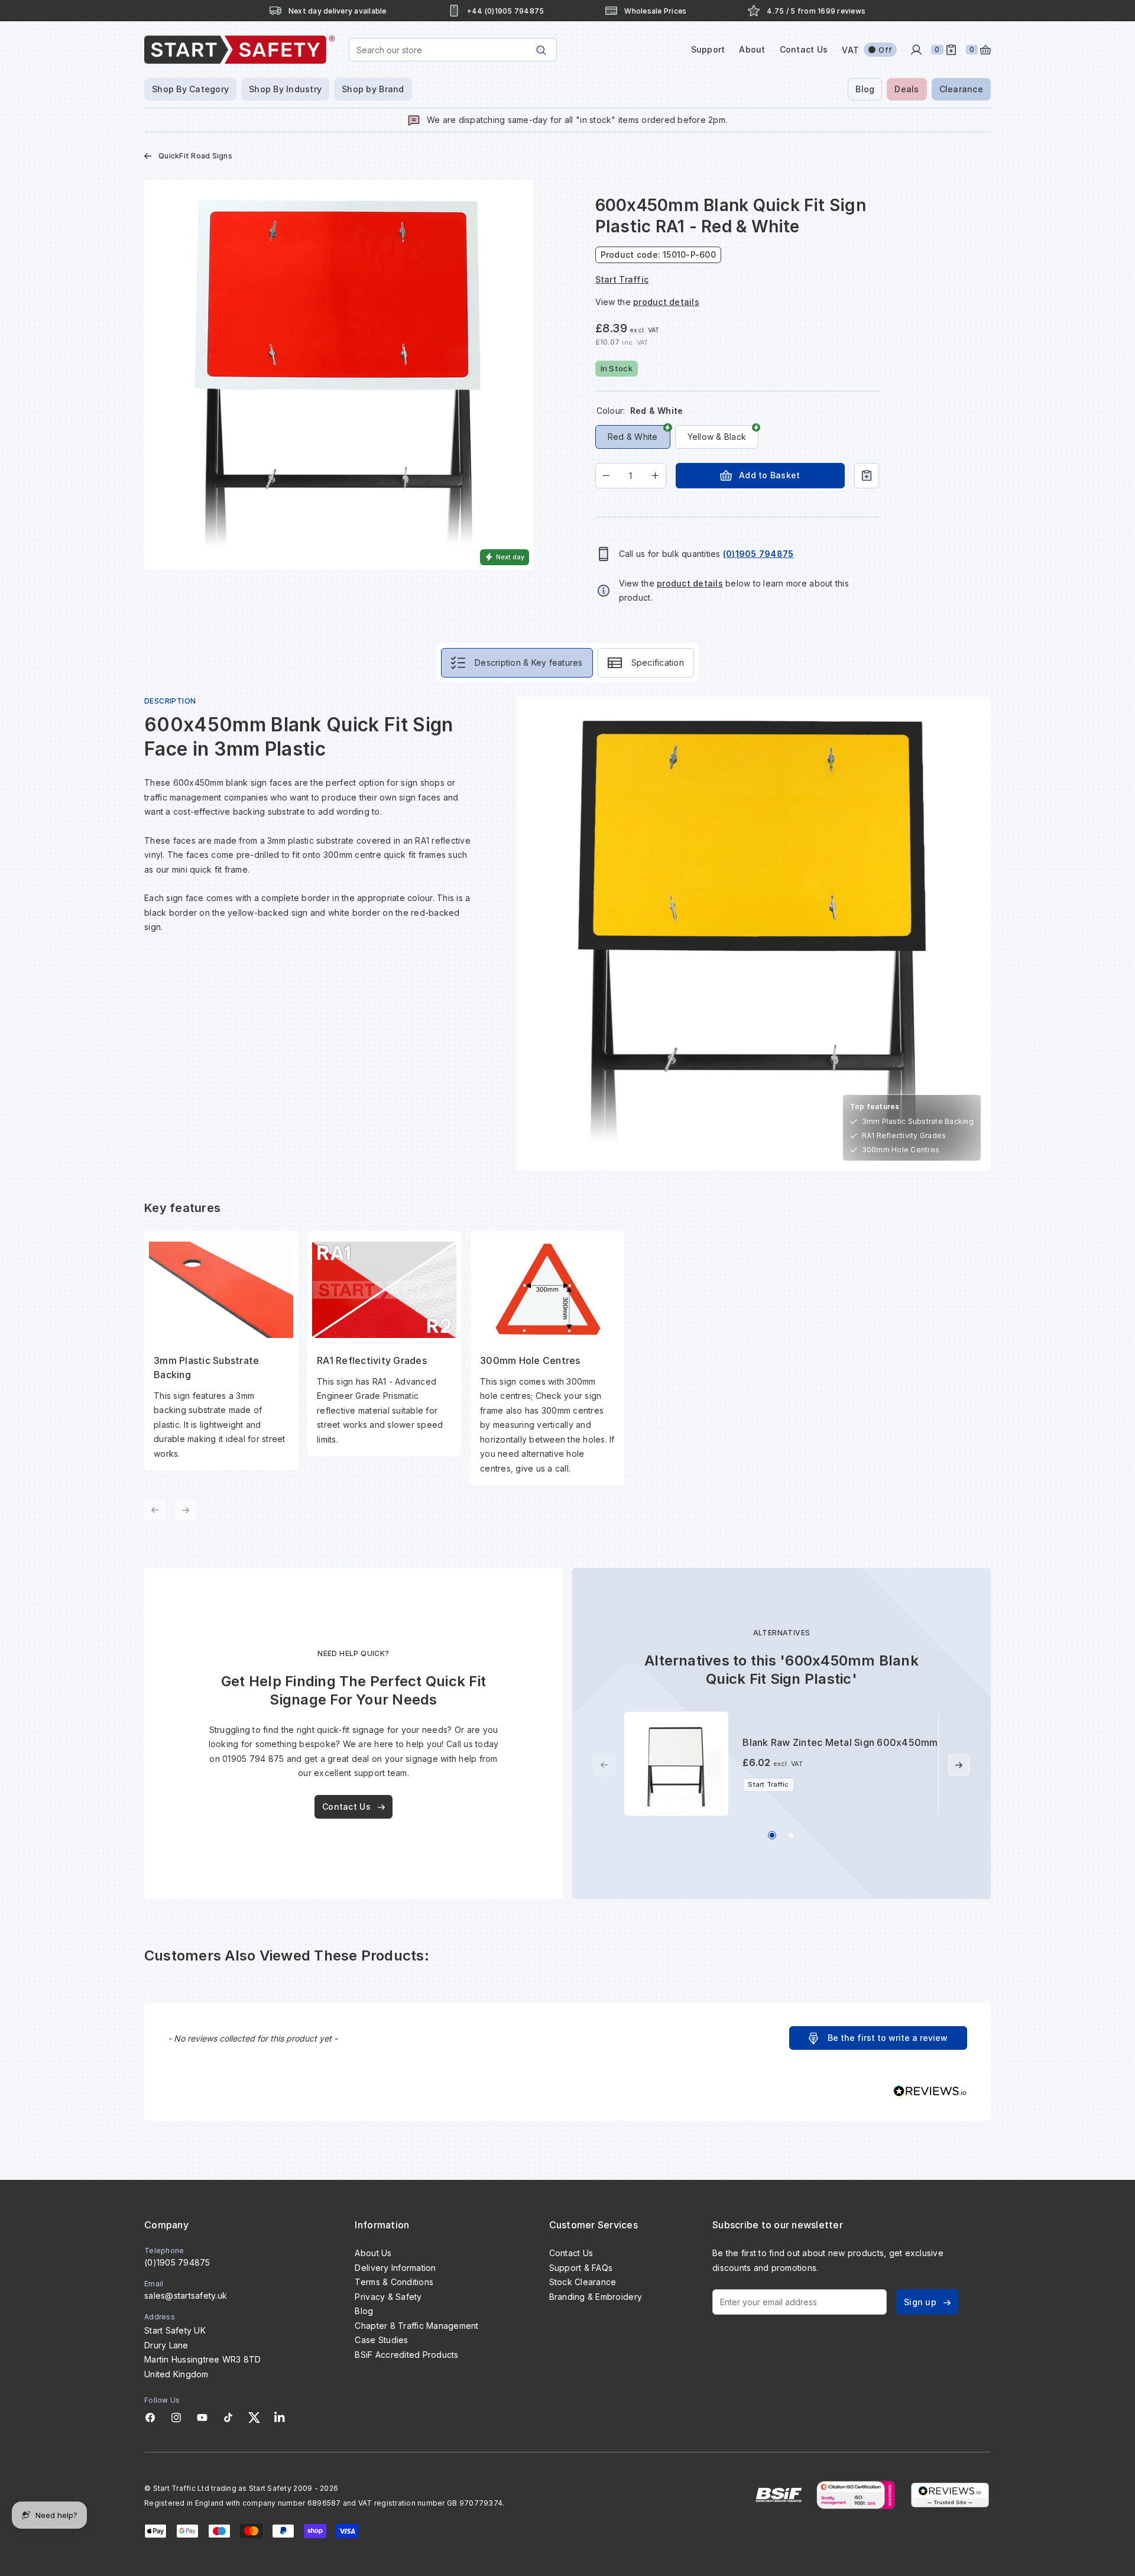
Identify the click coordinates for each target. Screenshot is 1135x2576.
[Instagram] (176, 2418)
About (752, 49)
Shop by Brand (373, 89)
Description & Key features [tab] (529, 662)
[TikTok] (228, 2418)
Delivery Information (395, 2268)
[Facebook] (150, 2418)
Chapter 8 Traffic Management (416, 2326)
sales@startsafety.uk (186, 2295)
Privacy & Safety (388, 2297)
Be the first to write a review (888, 2038)
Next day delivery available (338, 11)
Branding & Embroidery (596, 2297)
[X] (254, 2418)
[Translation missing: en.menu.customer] (916, 50)
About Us (373, 2253)
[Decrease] (606, 476)
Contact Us (804, 49)
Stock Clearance (583, 2282)
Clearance (961, 89)
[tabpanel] (567, 1109)
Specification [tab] (658, 662)
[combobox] (453, 50)
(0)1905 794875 (177, 2262)
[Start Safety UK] (239, 50)
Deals (907, 89)
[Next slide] (959, 1765)
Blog (865, 89)
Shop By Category (190, 89)
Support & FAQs (581, 2268)
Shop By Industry (285, 89)
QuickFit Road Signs (195, 156)
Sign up (920, 2302)
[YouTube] (202, 2418)
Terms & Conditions (394, 2282)
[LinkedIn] (280, 2418)
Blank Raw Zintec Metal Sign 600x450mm (840, 1742)
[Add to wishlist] (867, 476)
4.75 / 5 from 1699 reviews (816, 11)
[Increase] (655, 476)
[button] (878, 2038)
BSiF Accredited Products (406, 2355)
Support (708, 49)
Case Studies (381, 2340)
